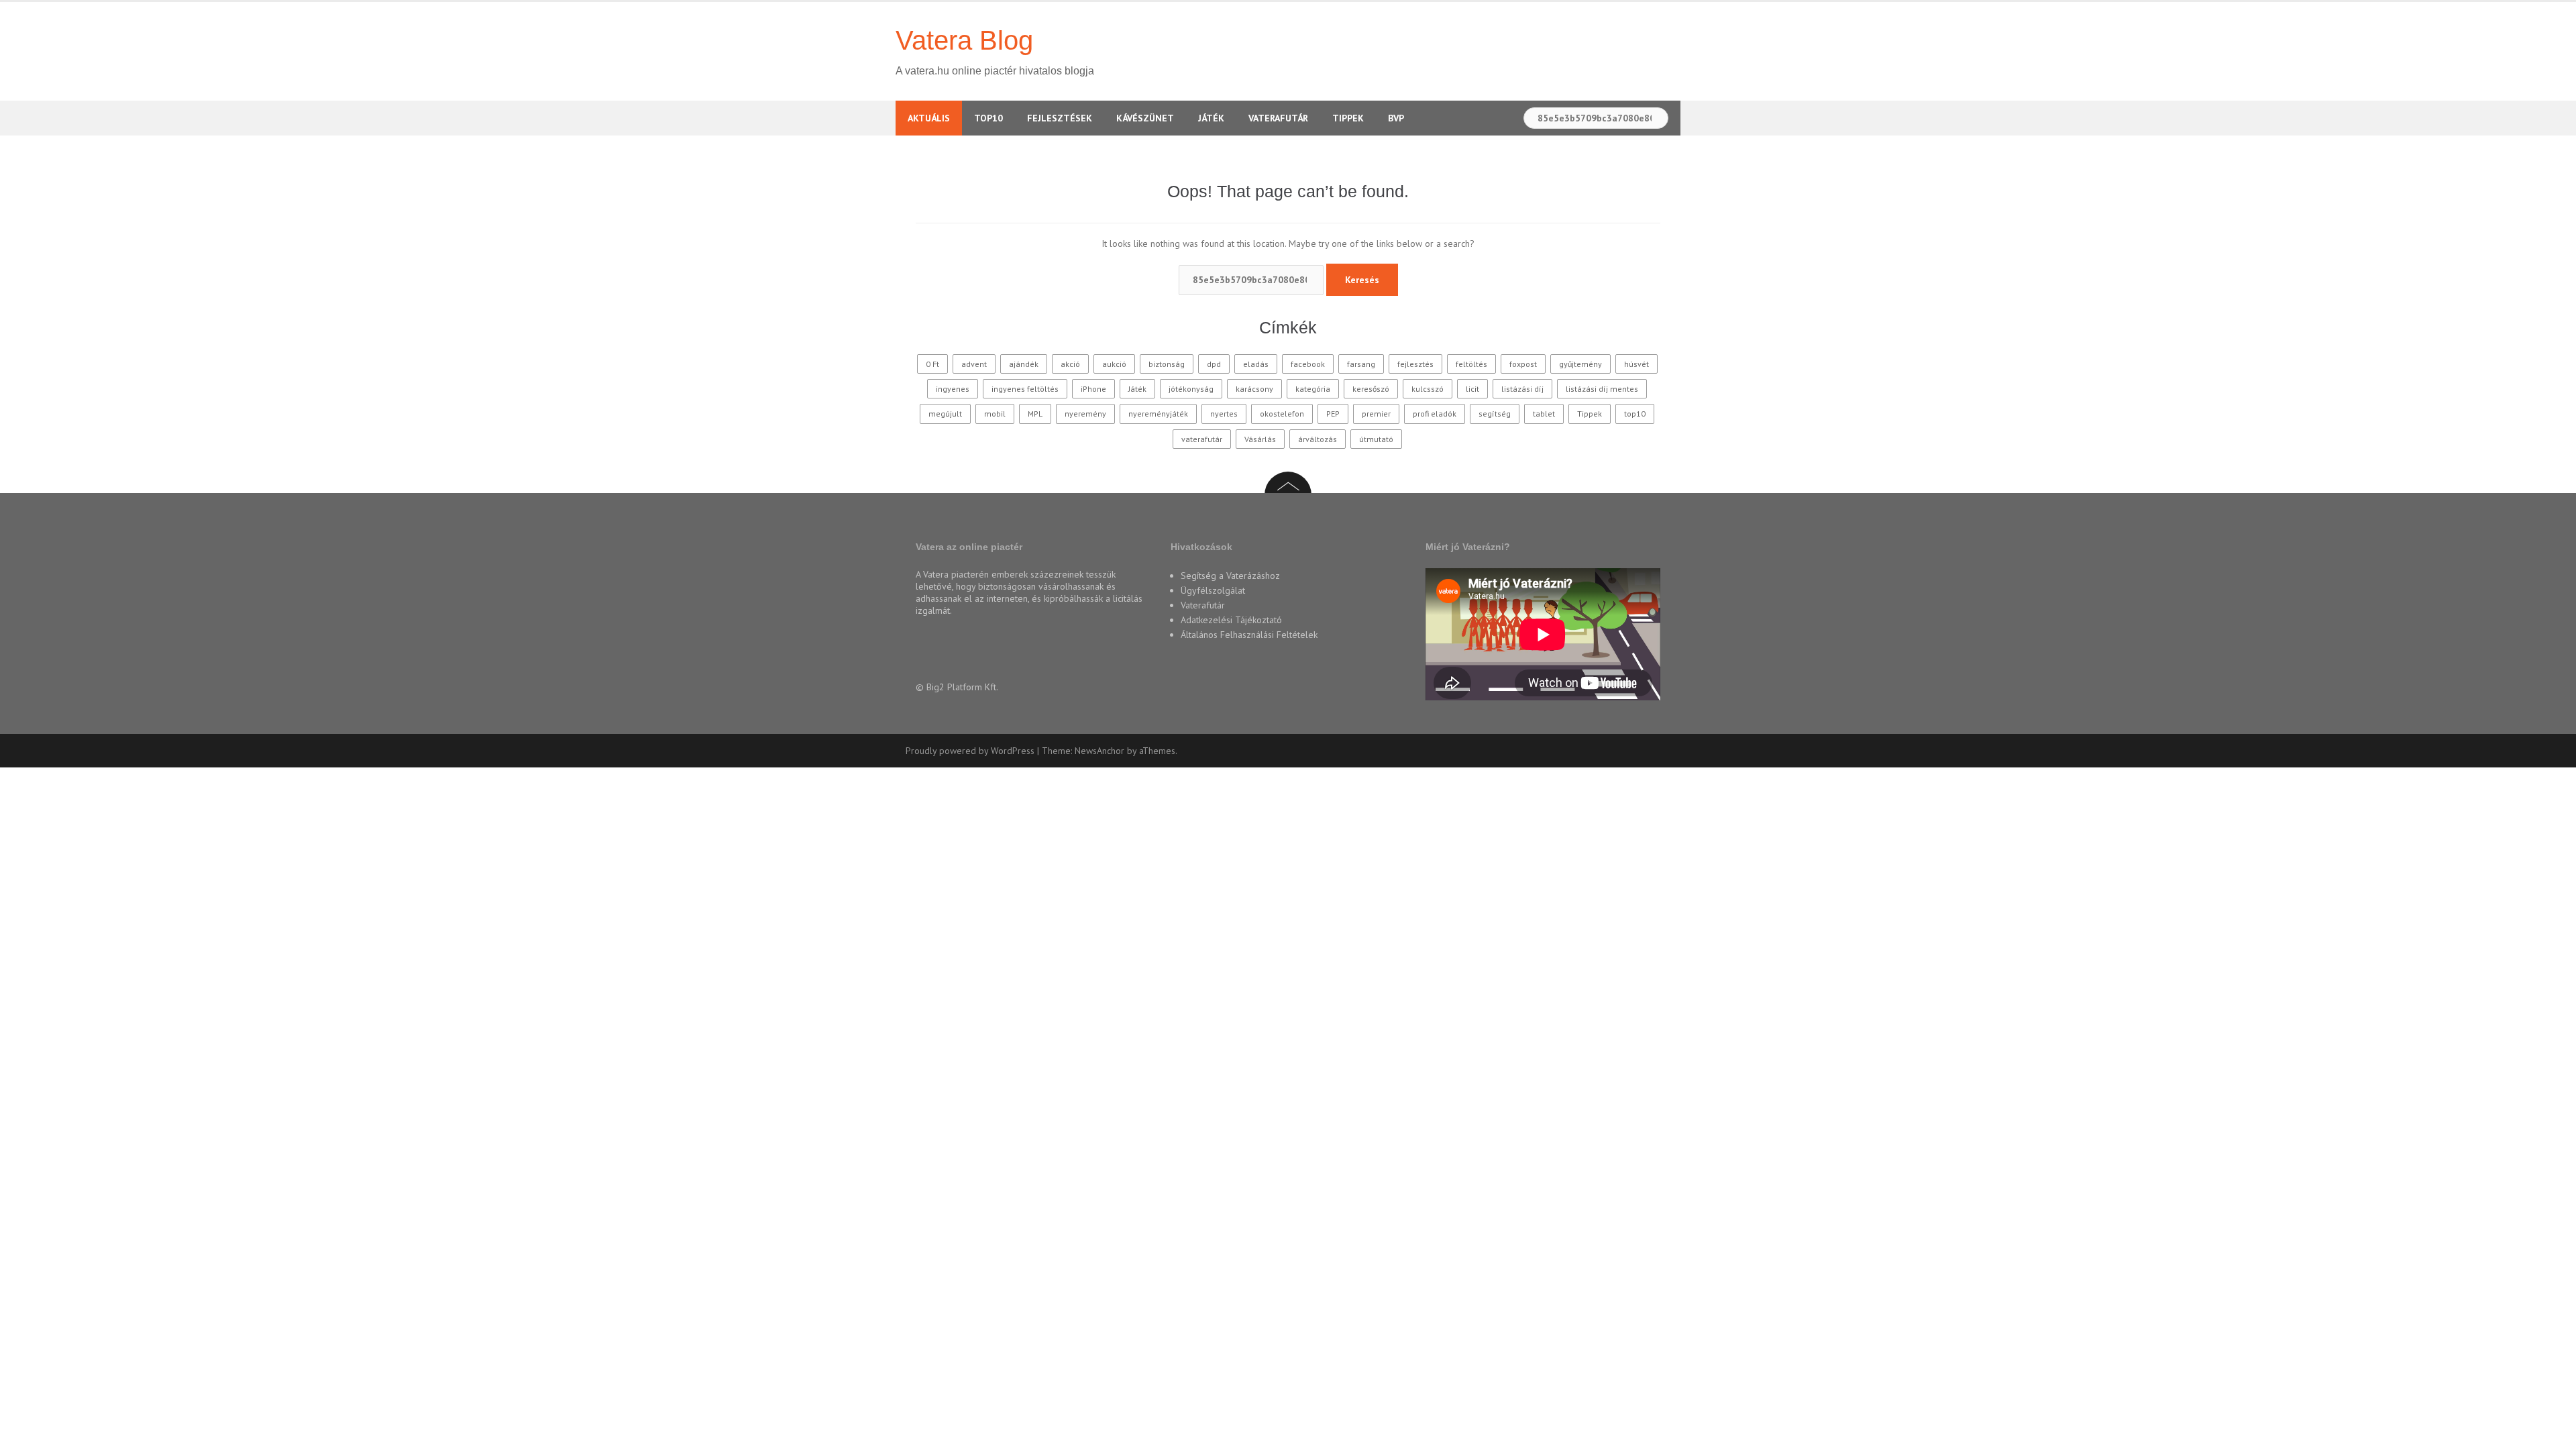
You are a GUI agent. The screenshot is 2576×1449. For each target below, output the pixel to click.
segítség (1495, 414)
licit (1472, 389)
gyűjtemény (1580, 364)
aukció (1114, 364)
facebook (1308, 364)
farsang (1361, 364)
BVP (1396, 118)
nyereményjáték (1158, 414)
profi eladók (1435, 414)
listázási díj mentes (1602, 389)
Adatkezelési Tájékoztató (1231, 620)
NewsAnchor (1099, 751)
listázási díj (1522, 389)
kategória (1313, 389)
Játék (1211, 118)
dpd (1214, 364)
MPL (1035, 414)
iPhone (1093, 389)
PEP (1333, 414)
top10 (1635, 414)
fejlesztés (1415, 364)
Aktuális (929, 118)
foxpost (1523, 364)
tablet (1544, 414)
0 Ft (932, 364)
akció (1070, 364)
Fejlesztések (1060, 118)
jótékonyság (1191, 389)
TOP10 (988, 118)
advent (974, 364)
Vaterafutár (1278, 118)
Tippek (1348, 118)
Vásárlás (1260, 439)
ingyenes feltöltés (1025, 389)
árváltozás (1318, 439)
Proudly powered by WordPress (970, 751)
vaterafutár (1202, 439)
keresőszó (1371, 389)
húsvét (1636, 364)
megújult (945, 414)
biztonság (1167, 364)
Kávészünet (1145, 118)
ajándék (1024, 364)
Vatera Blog (964, 40)
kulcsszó (1428, 389)
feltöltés (1471, 364)
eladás (1256, 364)
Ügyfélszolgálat (1213, 590)
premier (1376, 414)
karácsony (1254, 389)
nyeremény (1085, 414)
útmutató (1376, 439)
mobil (995, 414)
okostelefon (1282, 414)
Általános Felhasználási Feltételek (1249, 635)
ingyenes (953, 389)
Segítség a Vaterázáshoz (1230, 576)
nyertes (1224, 414)
